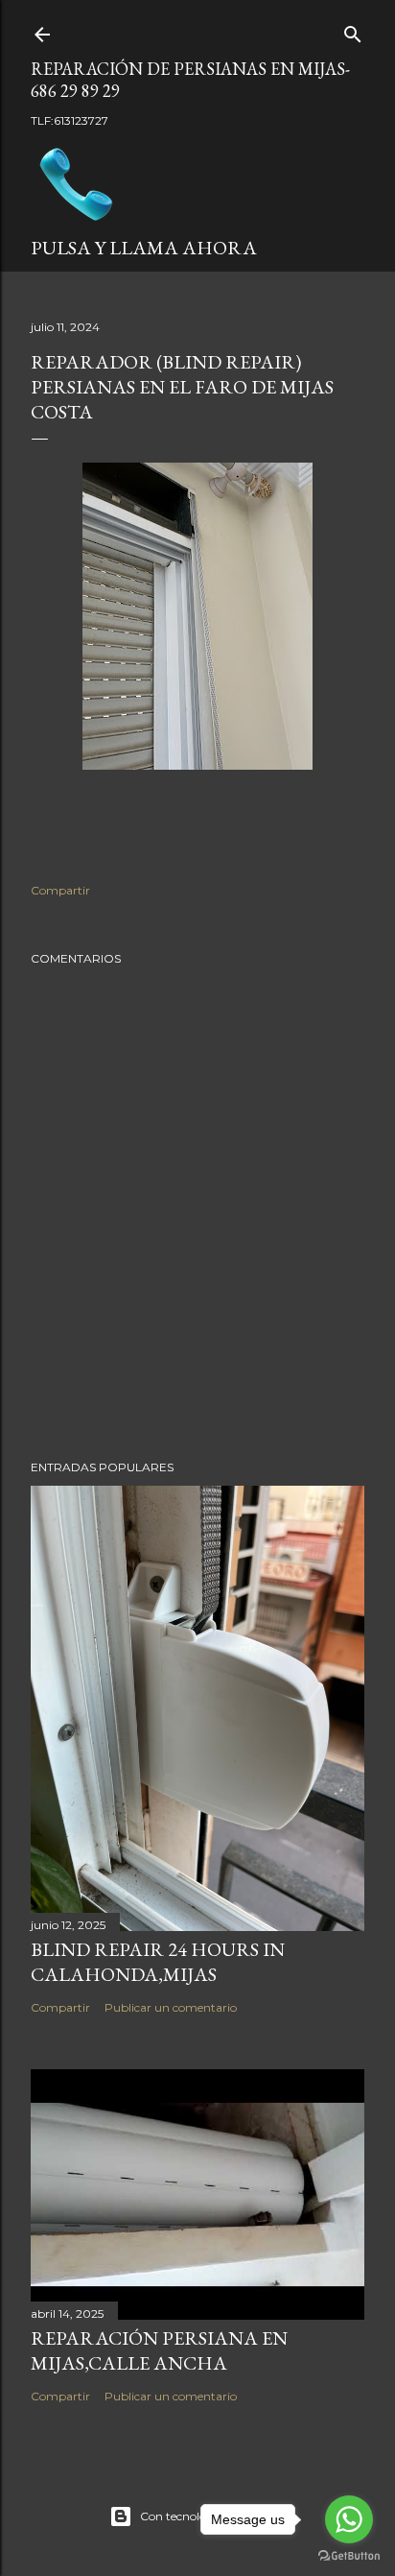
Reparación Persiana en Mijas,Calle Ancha (159, 2350)
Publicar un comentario (171, 2007)
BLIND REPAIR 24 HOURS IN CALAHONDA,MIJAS (158, 1962)
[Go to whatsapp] (349, 2519)
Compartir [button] (60, 890)
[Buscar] (353, 30)
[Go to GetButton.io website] (349, 2556)
